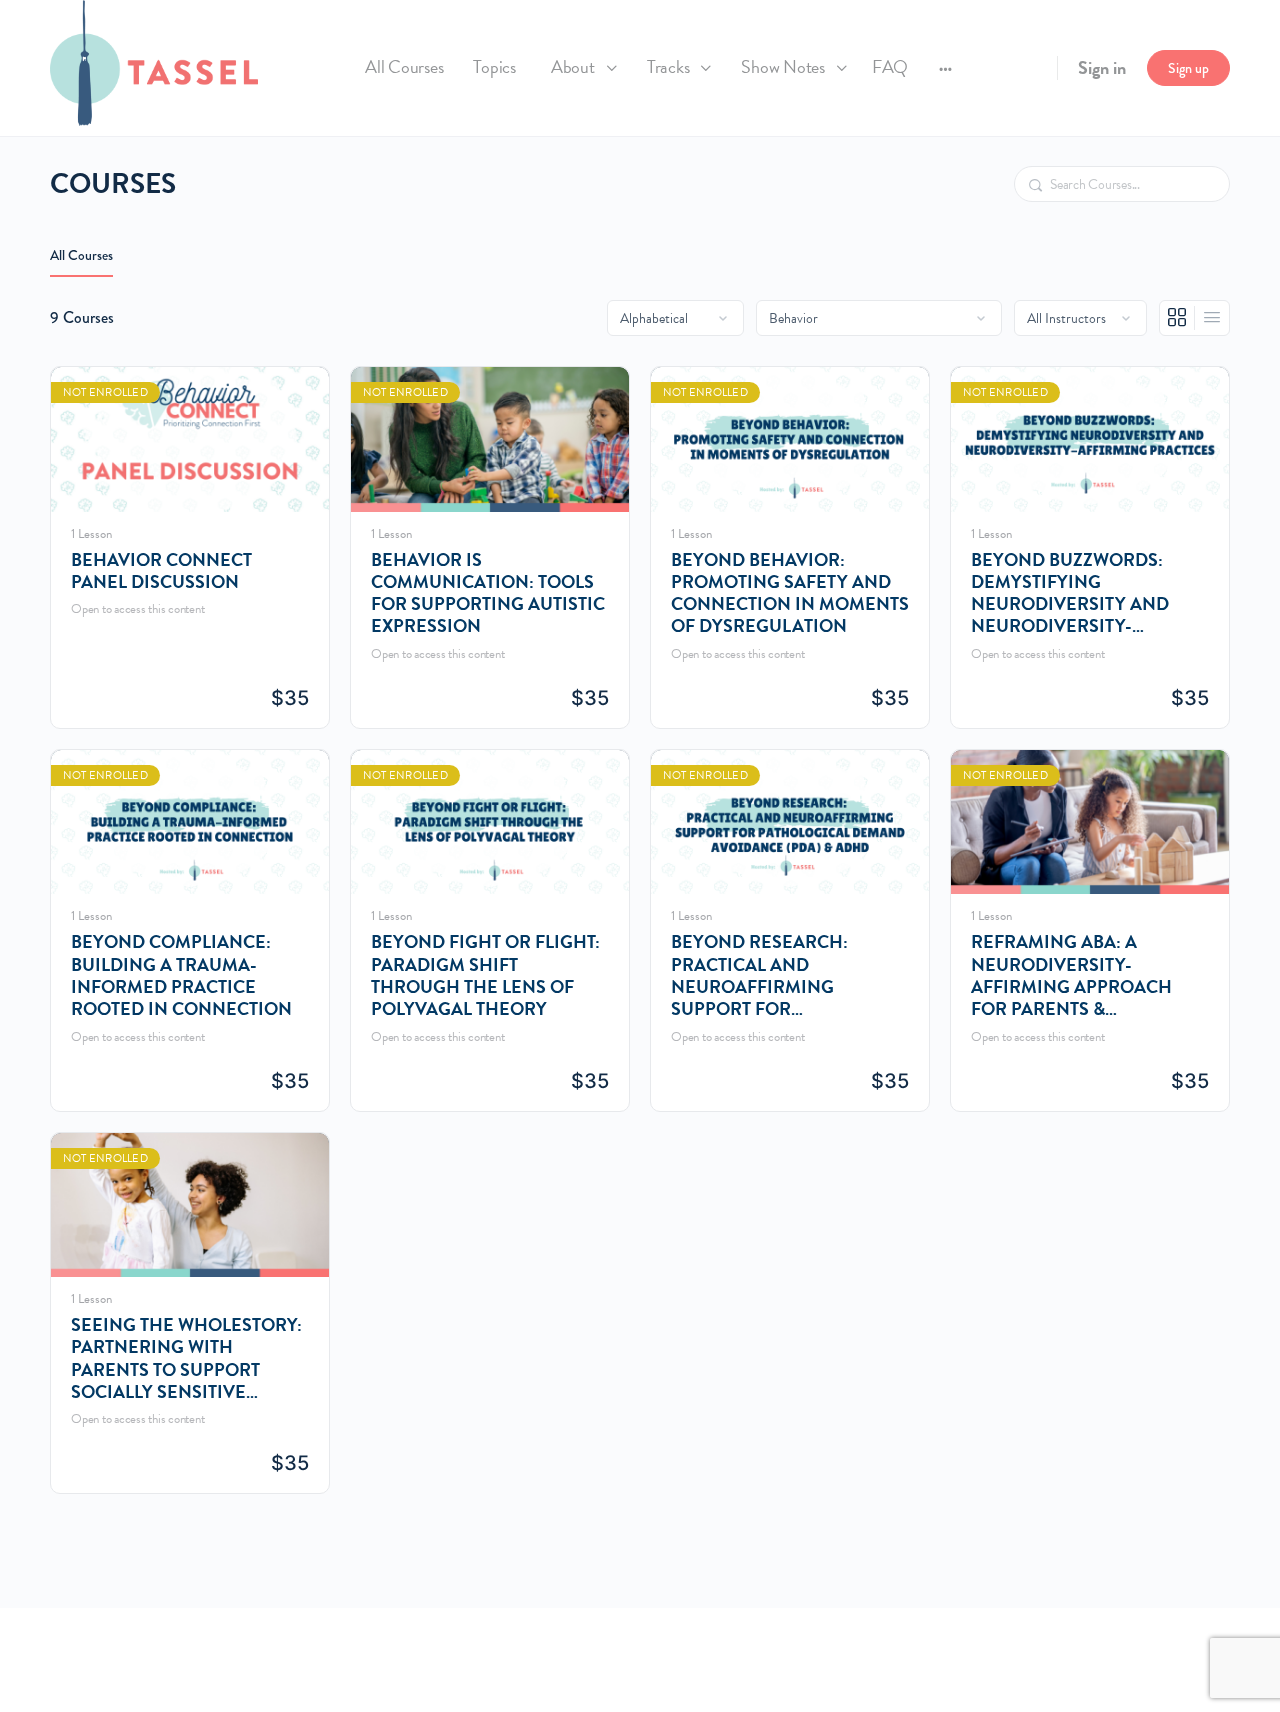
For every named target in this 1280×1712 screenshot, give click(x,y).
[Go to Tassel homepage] (154, 65)
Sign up (1188, 68)
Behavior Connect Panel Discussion (161, 571)
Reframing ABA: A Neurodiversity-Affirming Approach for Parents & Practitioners (1071, 975)
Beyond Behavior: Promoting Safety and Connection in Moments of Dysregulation (790, 593)
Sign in (1102, 67)
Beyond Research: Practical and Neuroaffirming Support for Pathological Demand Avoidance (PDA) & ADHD (785, 975)
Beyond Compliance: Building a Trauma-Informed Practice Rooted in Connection (181, 975)
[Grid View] (1177, 318)
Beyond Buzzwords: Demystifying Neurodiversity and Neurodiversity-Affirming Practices (1070, 593)
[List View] (1212, 318)
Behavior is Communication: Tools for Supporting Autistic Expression (488, 593)
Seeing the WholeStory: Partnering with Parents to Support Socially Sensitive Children (186, 1358)
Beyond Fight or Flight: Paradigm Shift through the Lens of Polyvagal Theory (485, 975)
